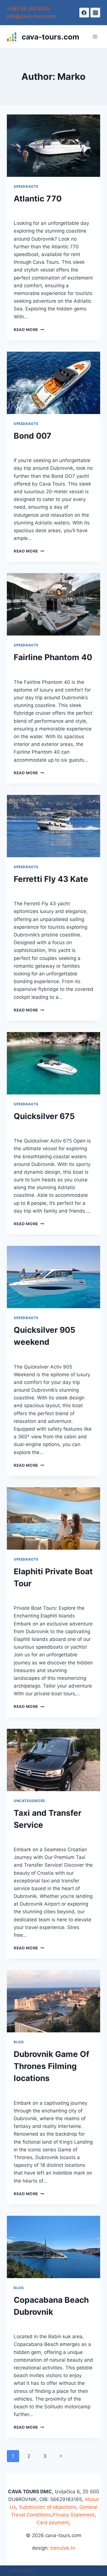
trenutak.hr (63, 2548)
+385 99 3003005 (28, 9)
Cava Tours (23, 2571)
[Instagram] (95, 13)
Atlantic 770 (38, 199)
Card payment (53, 2522)
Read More (29, 330)
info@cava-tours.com (31, 16)
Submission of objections (48, 2507)
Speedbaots (26, 186)
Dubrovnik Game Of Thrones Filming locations (52, 2066)
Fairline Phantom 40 (53, 657)
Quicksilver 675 (44, 1116)
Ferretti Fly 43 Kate (51, 879)
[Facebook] (84, 13)
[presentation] (53, 146)
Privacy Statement (73, 2515)
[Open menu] (95, 37)
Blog (19, 2042)
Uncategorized (30, 1801)
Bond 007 (33, 436)
